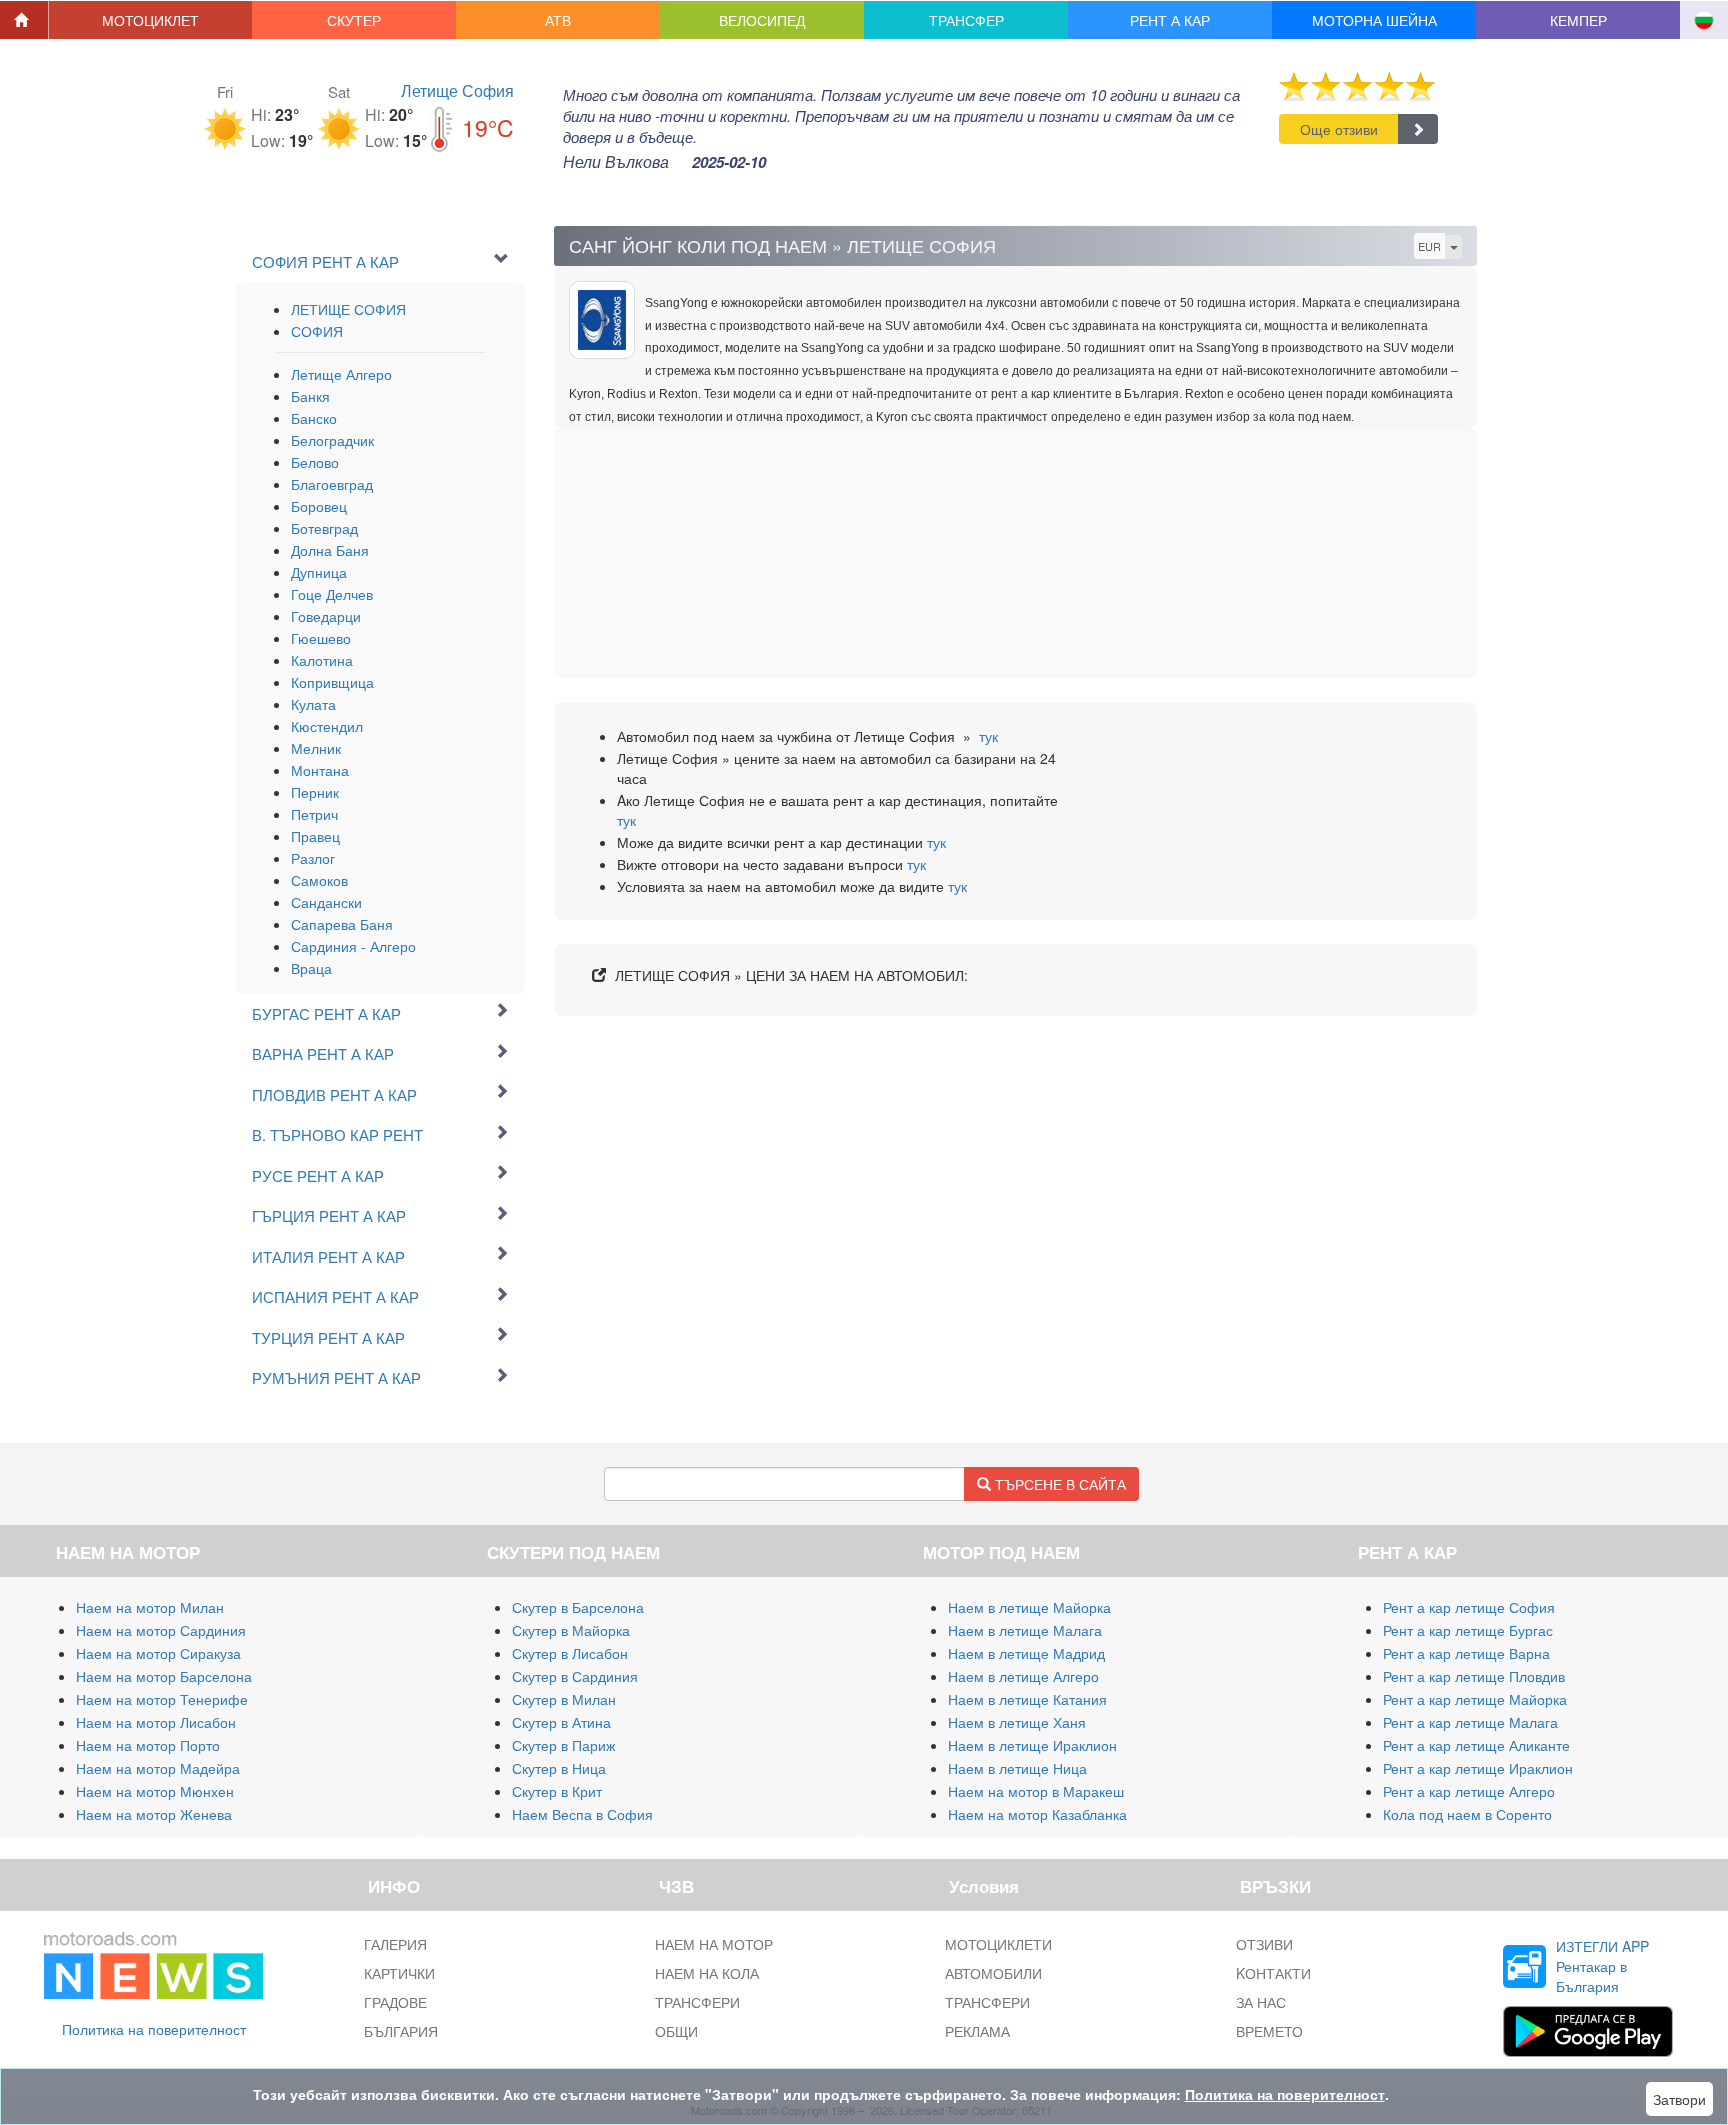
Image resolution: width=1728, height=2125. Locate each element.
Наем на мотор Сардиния (161, 1630)
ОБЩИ (676, 2031)
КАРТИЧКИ (399, 1973)
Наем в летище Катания (1027, 1699)
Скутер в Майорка (571, 1630)
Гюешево (321, 638)
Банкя (310, 396)
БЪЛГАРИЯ (401, 2031)
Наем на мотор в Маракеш (1036, 1791)
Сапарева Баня (342, 924)
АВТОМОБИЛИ (993, 1973)
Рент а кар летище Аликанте (1476, 1745)
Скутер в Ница (559, 1768)
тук (988, 736)
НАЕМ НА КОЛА (707, 1973)
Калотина (322, 660)
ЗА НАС (1261, 2002)
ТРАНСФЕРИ (697, 2002)
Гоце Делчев (332, 594)
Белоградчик (332, 440)
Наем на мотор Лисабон (156, 1722)
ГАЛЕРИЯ (395, 1944)
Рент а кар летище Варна (1466, 1653)
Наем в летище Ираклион (1032, 1745)
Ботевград (324, 528)
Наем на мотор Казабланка (1037, 1814)
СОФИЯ (317, 331)
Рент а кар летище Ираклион (1478, 1768)
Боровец (319, 506)
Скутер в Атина (561, 1722)
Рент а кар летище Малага (1470, 1722)
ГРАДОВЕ (395, 2002)
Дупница (319, 572)
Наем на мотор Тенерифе (162, 1699)
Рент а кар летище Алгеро (1469, 1791)
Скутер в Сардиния (575, 1676)
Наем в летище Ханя (1017, 1722)
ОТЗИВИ (1264, 1944)
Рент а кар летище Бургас (1468, 1630)
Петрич (314, 814)
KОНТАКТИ (1273, 1973)
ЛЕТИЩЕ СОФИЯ (348, 309)
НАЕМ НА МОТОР (714, 1944)
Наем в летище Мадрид (1026, 1653)
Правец (315, 836)
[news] (153, 1961)
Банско (314, 418)
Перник (315, 792)
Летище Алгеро (341, 374)
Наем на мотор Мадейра (158, 1768)
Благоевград (332, 484)
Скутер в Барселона (578, 1607)
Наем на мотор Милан (150, 1607)
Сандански (326, 902)
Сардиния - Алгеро (353, 946)
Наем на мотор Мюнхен (155, 1791)
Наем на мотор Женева (154, 1814)
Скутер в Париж (563, 1745)
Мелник (316, 748)
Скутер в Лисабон (570, 1653)
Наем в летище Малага (1025, 1630)
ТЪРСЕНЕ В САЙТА (1058, 1484)
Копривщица (332, 682)
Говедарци (326, 616)
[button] (151, 20)
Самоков (319, 880)
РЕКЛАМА (977, 2031)
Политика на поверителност (154, 2029)
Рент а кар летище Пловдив (1474, 1676)
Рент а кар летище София (1469, 1607)
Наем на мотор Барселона (164, 1676)
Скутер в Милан (564, 1699)
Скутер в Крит (557, 1791)
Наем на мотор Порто (148, 1745)
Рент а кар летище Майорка (1475, 1699)
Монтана (320, 770)
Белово (315, 462)
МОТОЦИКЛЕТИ (998, 1944)
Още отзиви (1339, 129)
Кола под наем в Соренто (1467, 1814)
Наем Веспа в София (582, 1814)
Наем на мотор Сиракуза (158, 1653)
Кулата (313, 704)
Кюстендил (327, 726)
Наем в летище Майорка (1029, 1607)
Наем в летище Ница (1017, 1768)
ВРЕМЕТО (1269, 2031)
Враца (311, 968)
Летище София (457, 90)
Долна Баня (330, 550)
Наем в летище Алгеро (1023, 1676)
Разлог (313, 858)
